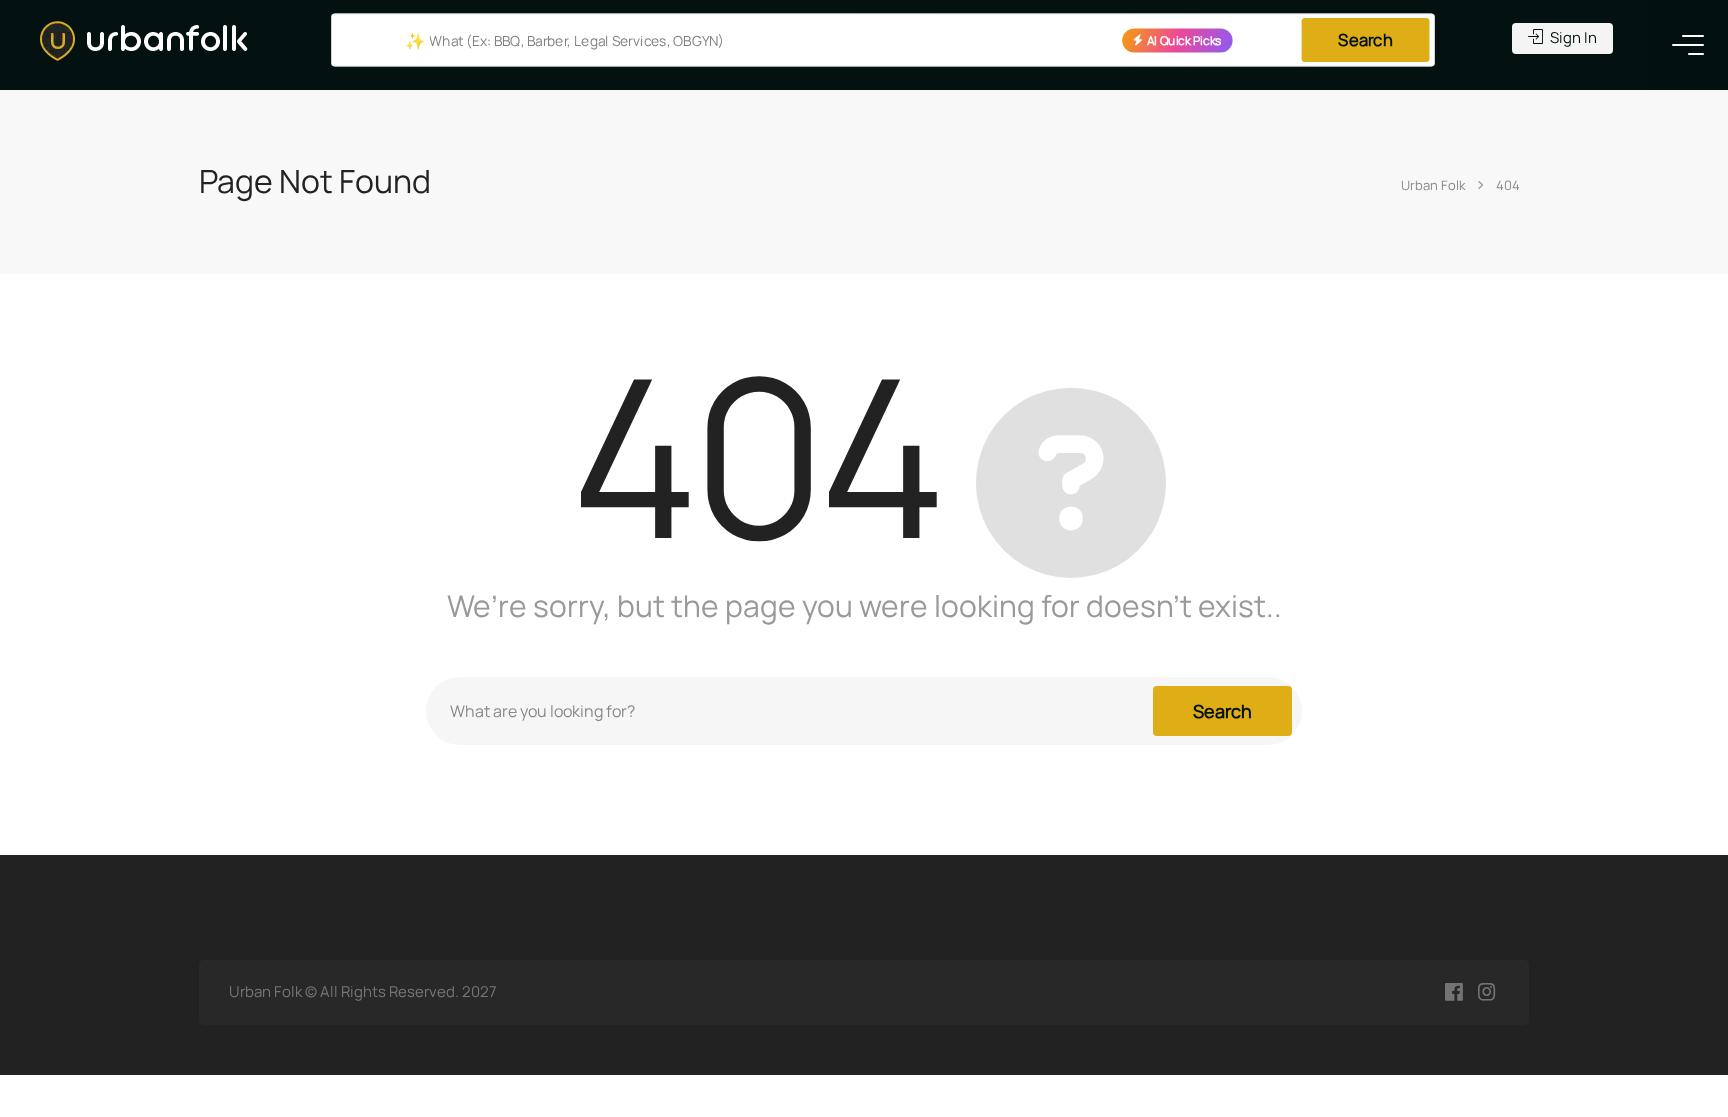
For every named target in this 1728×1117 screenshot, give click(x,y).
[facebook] (1453, 992)
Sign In (1572, 37)
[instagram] (1486, 992)
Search (1365, 40)
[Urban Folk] (144, 39)
